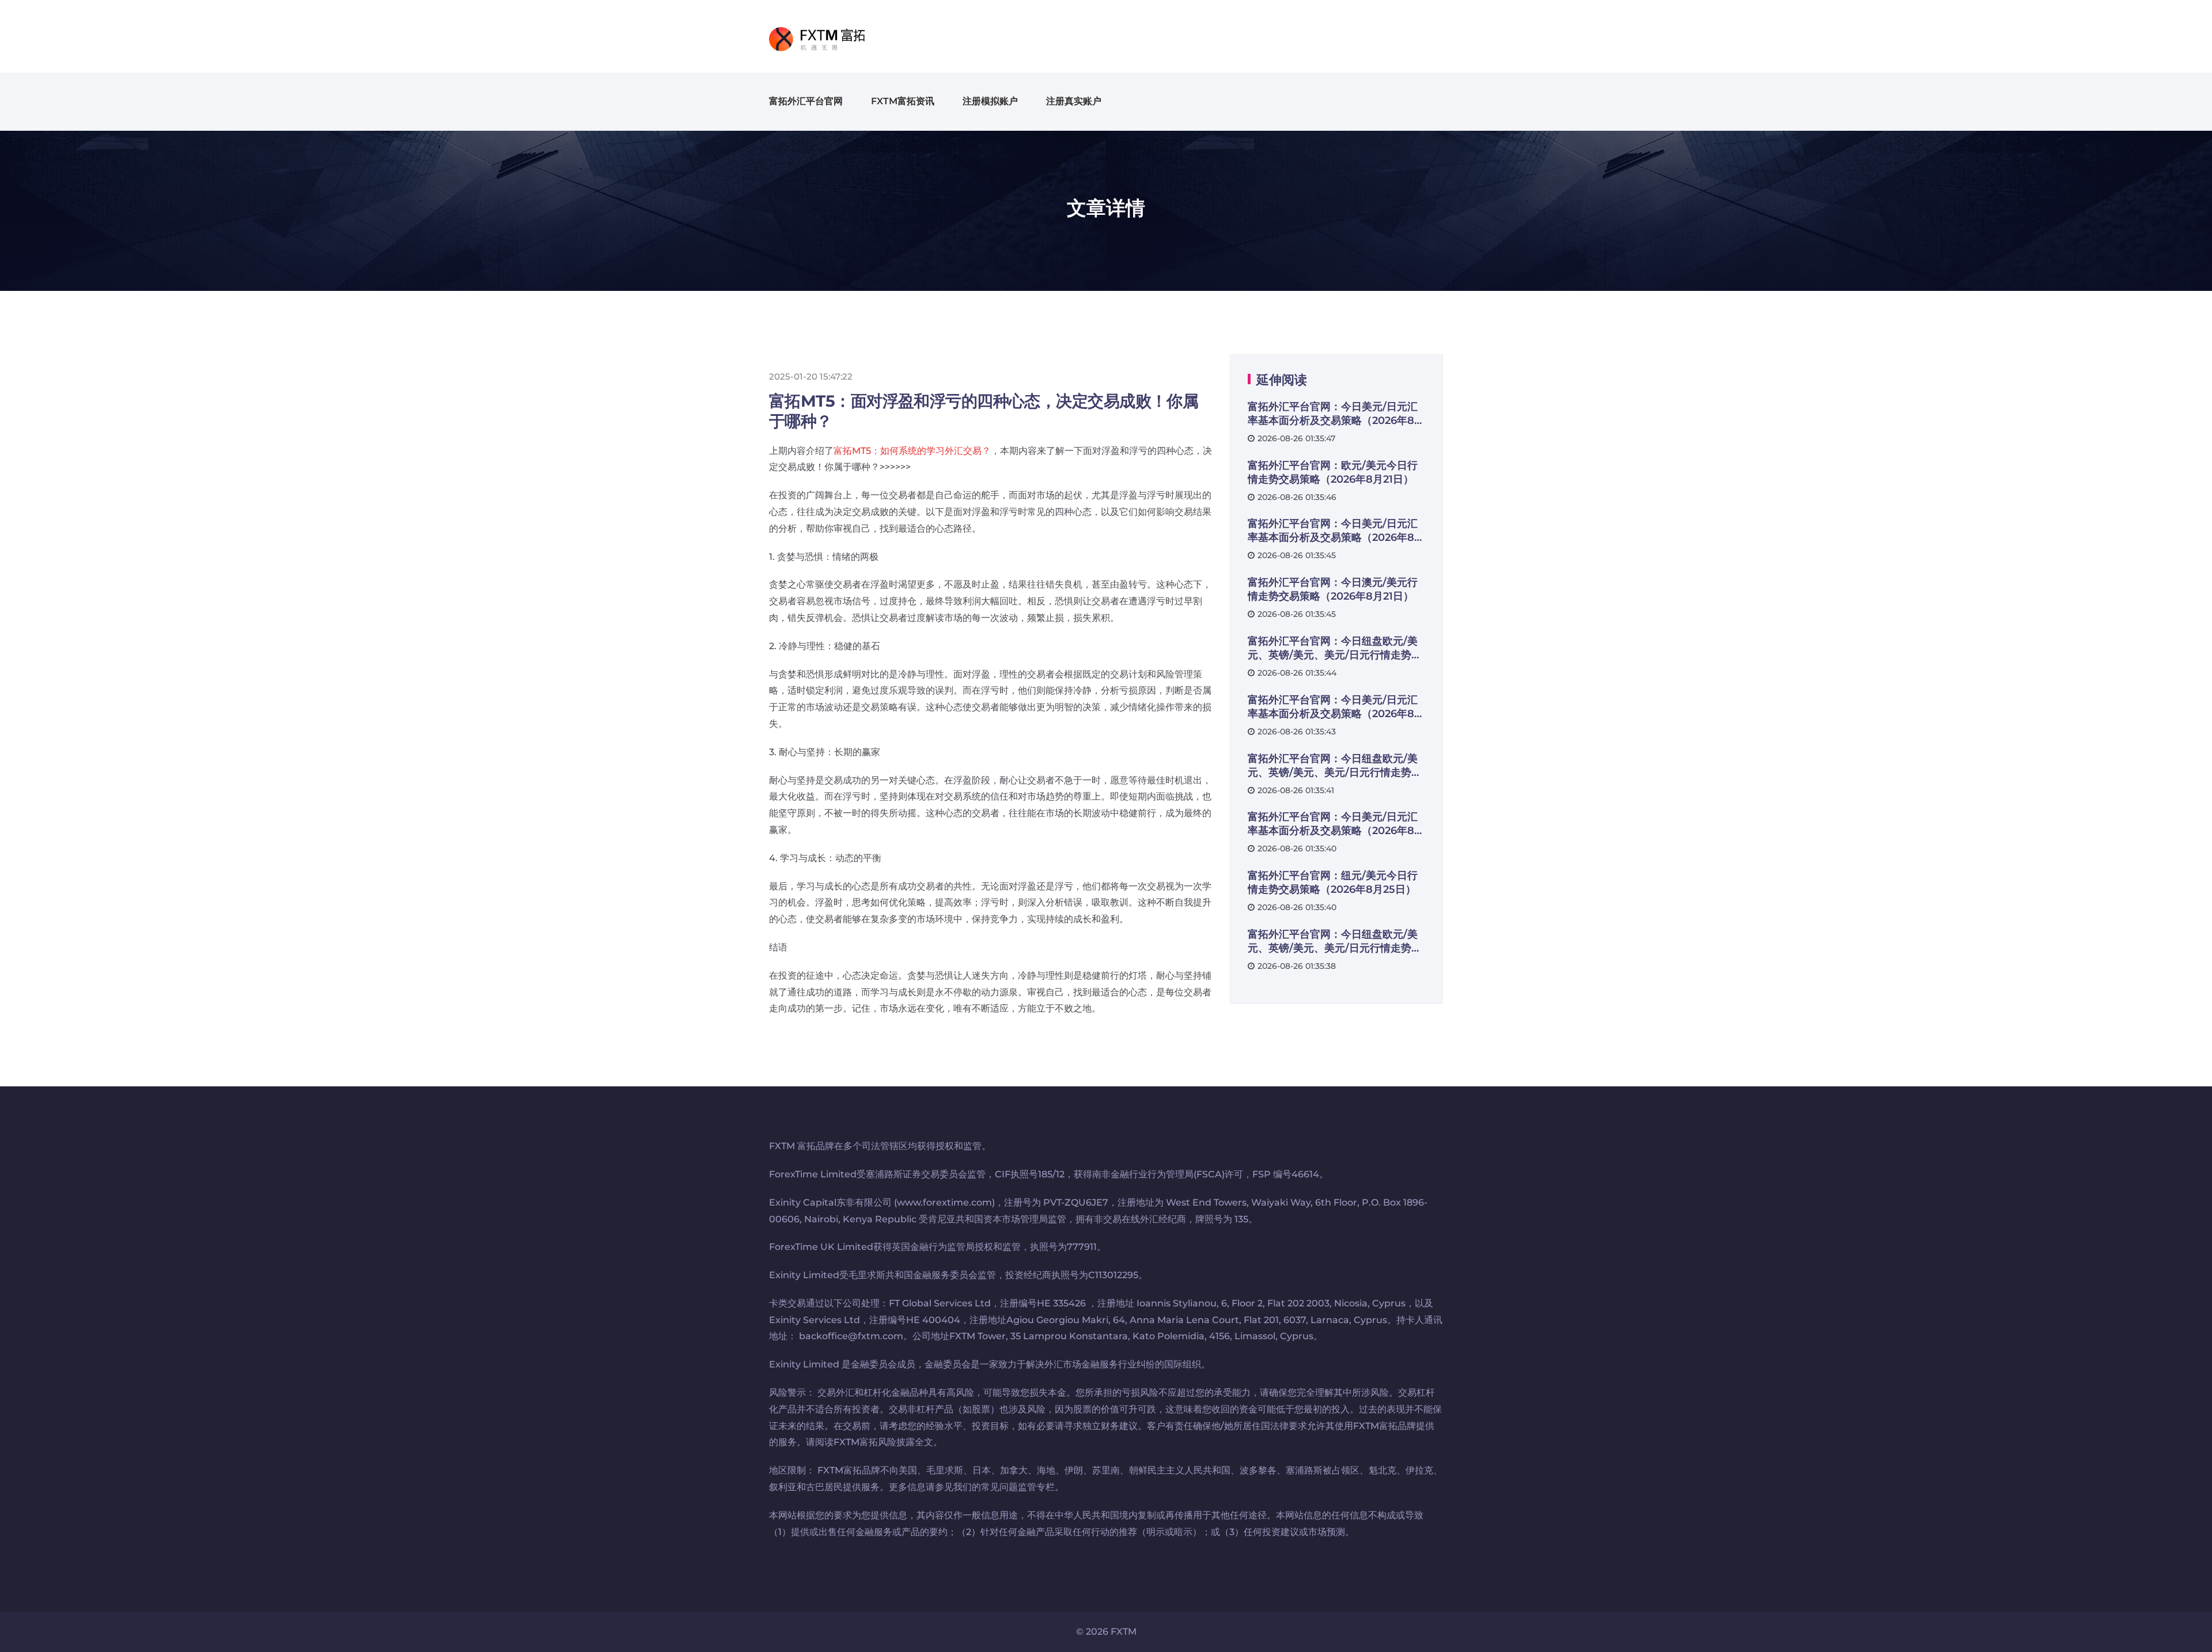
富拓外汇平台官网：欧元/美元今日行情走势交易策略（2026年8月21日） (1333, 472)
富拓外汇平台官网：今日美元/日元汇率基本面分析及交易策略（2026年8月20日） (1336, 414)
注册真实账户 (1074, 101)
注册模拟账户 (990, 101)
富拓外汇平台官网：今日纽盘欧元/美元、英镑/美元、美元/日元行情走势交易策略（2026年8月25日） (1335, 941)
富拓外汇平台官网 (806, 101)
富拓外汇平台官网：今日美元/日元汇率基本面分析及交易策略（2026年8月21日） (1336, 531)
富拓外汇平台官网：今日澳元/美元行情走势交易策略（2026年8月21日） (1333, 589)
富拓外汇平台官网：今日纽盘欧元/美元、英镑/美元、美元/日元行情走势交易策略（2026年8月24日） (1335, 766)
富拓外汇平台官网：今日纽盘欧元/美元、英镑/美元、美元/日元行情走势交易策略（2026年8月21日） (1335, 648)
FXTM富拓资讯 (903, 101)
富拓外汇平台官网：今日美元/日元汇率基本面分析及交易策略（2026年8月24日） (1336, 707)
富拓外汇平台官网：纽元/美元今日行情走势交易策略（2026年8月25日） (1333, 882)
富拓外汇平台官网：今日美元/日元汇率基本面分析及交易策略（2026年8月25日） (1336, 824)
